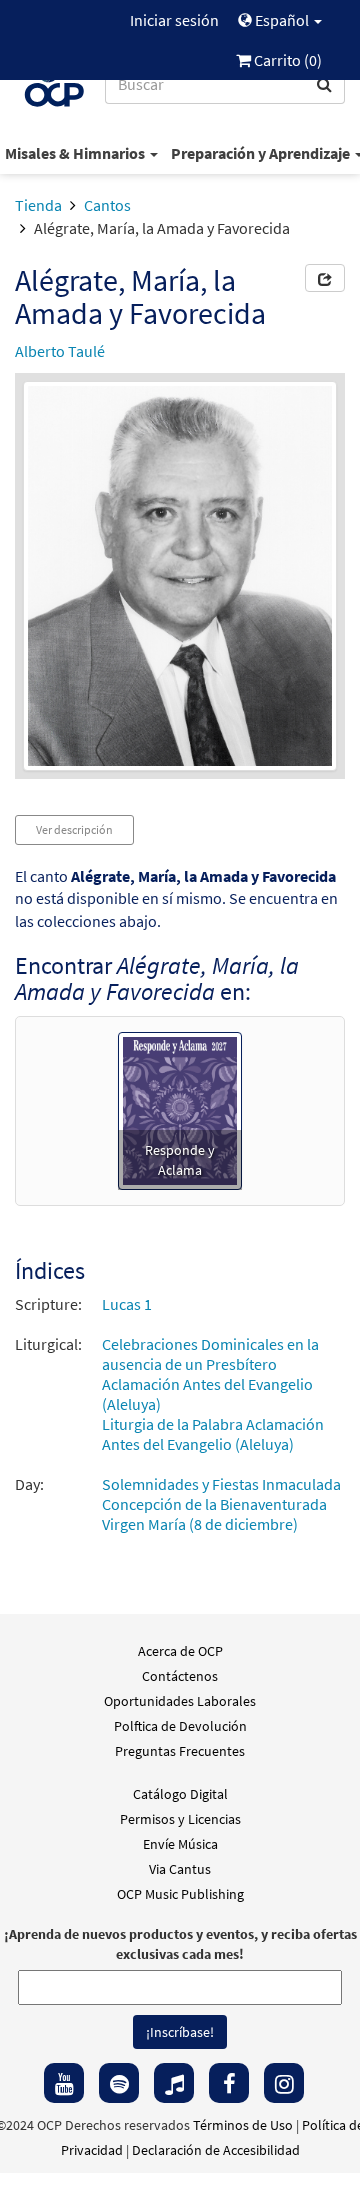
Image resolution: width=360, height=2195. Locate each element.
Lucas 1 (127, 1304)
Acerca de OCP (180, 1651)
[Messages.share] (325, 278)
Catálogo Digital (180, 1794)
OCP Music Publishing (180, 1894)
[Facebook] (229, 2083)
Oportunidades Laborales (180, 1701)
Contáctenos (180, 1676)
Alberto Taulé (60, 351)
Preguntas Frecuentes (180, 1751)
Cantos (107, 205)
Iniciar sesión (174, 20)
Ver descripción (74, 829)
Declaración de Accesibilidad (216, 2150)
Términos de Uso (243, 2125)
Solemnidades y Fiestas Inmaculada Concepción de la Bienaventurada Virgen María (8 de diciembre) (221, 1504)
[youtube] (64, 2083)
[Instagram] (284, 2083)
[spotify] (119, 2083)
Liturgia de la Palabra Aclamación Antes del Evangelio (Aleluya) (213, 1434)
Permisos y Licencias (180, 1819)
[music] (174, 2083)
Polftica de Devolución (180, 1726)
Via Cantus (180, 1869)
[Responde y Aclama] (180, 1109)
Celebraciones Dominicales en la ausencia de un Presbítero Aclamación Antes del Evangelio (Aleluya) (210, 1374)
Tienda (38, 205)
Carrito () (286, 60)
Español (282, 20)
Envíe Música (180, 1844)
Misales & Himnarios (76, 153)
